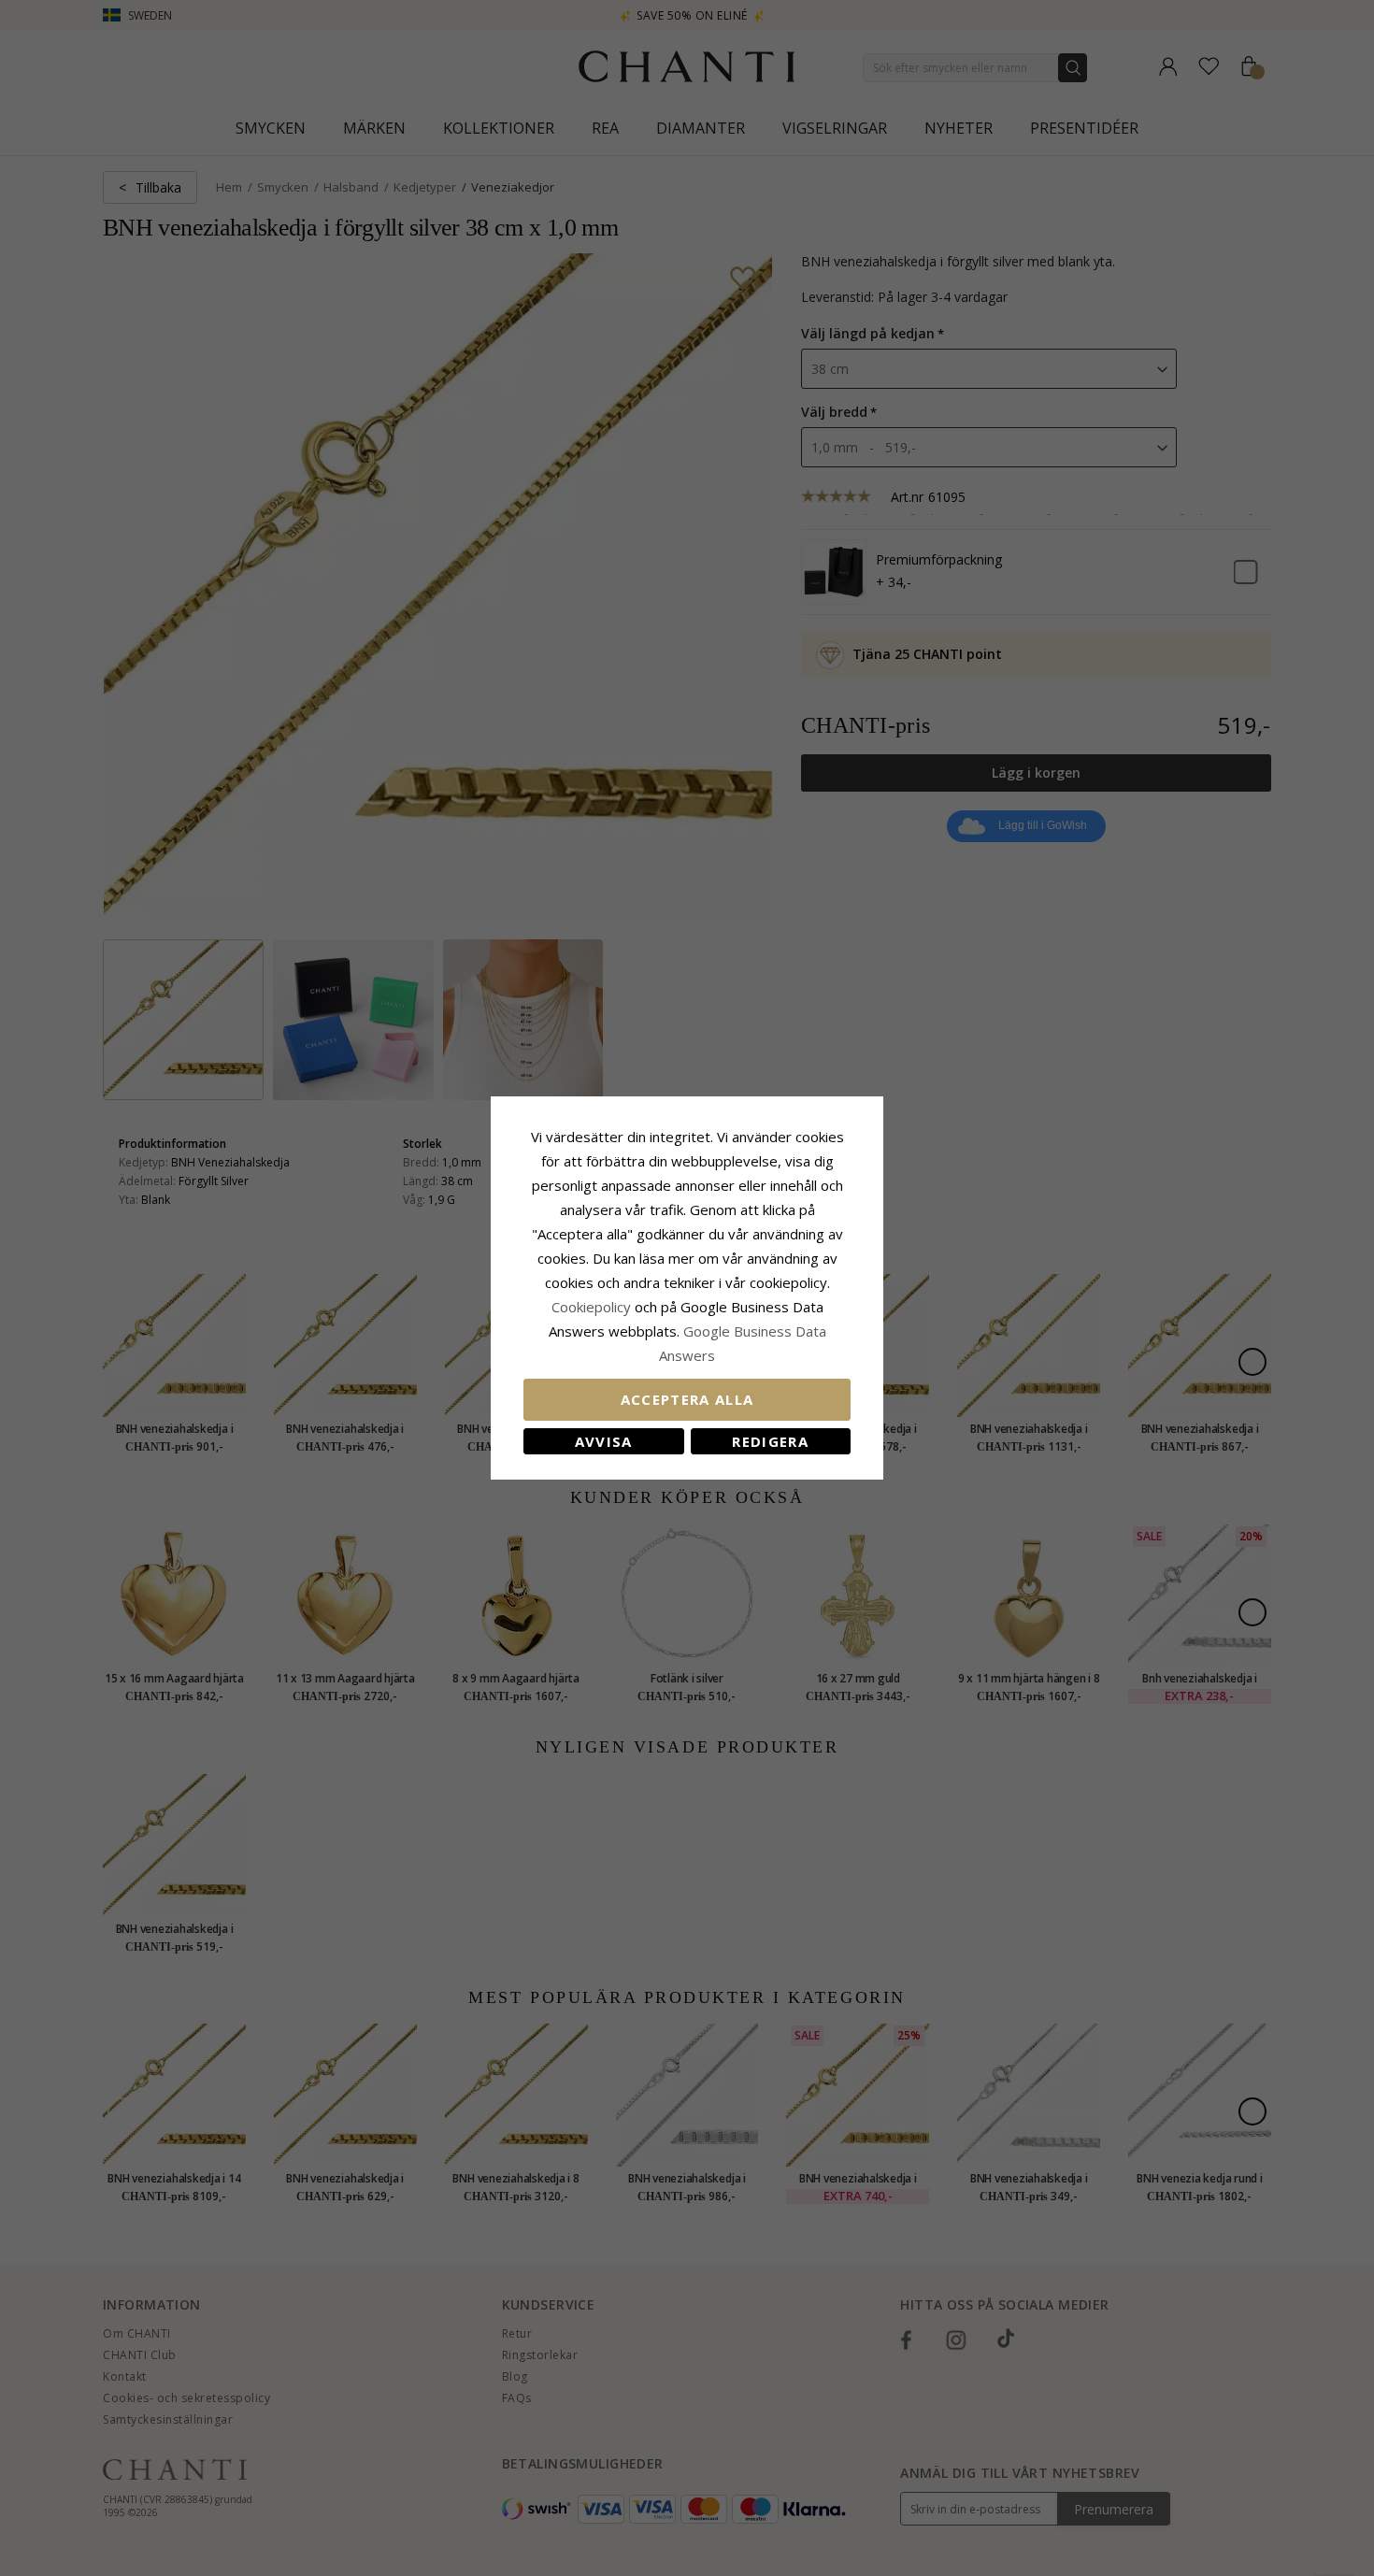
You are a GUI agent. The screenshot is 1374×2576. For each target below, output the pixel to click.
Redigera (770, 1441)
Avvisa (604, 1441)
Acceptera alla (687, 1399)
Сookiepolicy (593, 1307)
